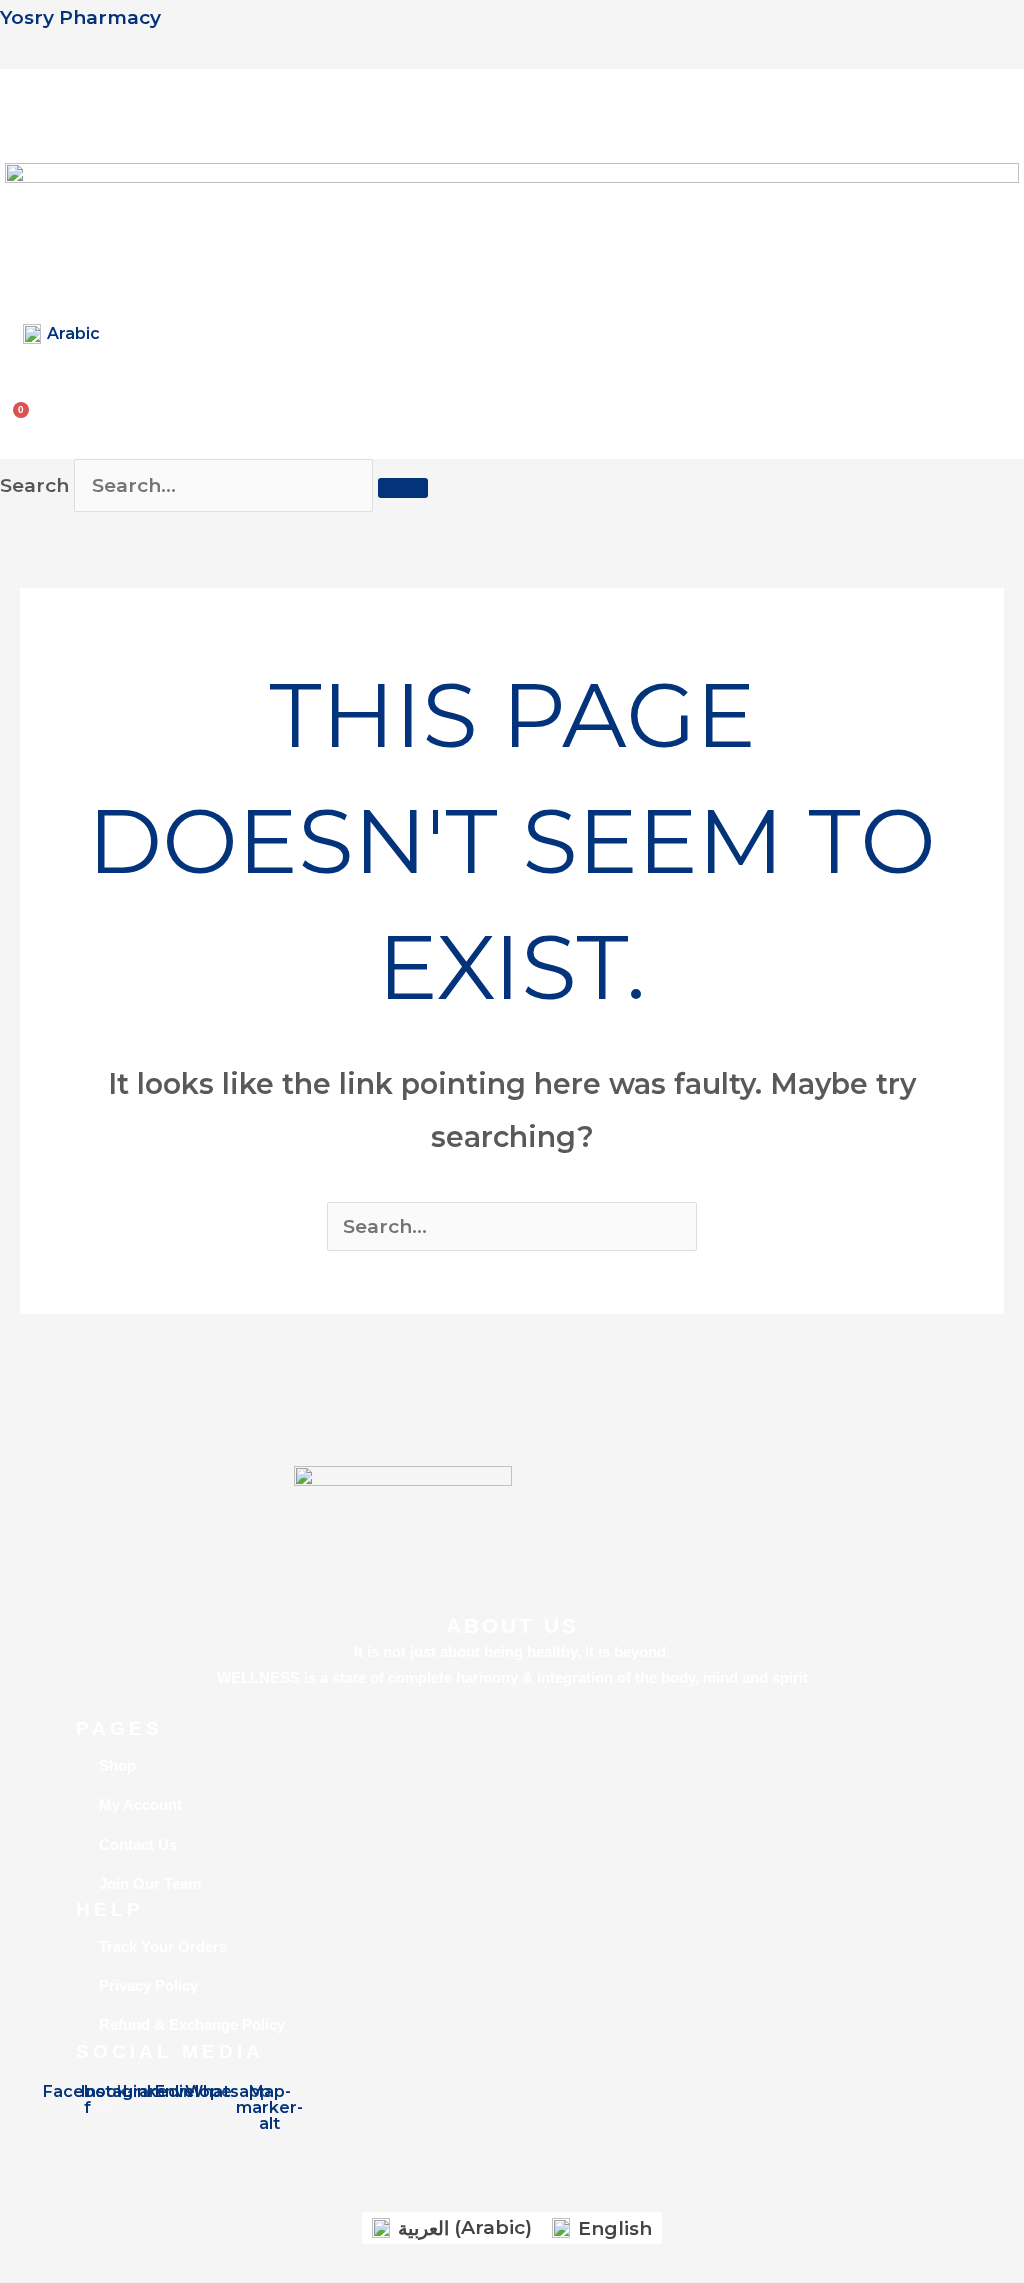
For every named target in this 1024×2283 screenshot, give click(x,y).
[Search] (403, 488)
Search (34, 485)
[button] (21, 102)
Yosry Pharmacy (80, 17)
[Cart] (23, 410)
